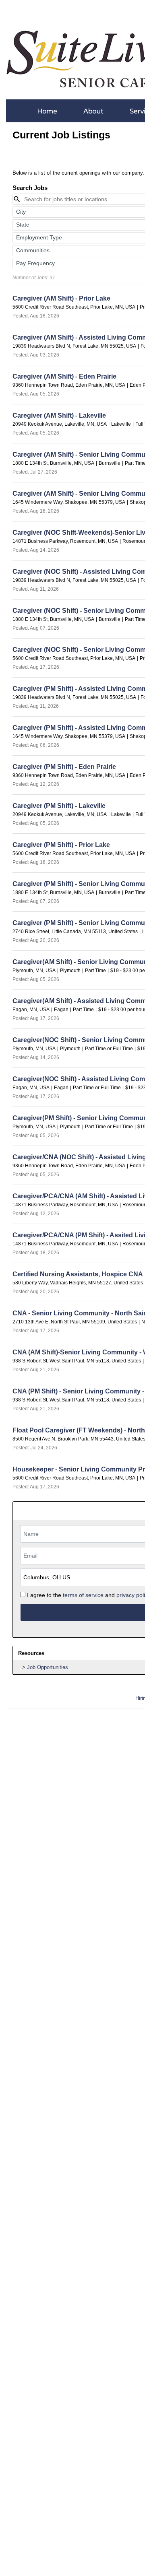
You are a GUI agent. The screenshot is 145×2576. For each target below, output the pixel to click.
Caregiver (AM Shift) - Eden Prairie (64, 376)
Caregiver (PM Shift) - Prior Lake (61, 845)
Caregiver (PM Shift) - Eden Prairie (64, 767)
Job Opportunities (48, 1667)
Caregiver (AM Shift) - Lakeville (59, 415)
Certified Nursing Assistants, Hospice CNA (78, 1274)
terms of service (83, 1595)
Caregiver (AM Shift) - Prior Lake (61, 298)
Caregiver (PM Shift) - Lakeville (59, 806)
